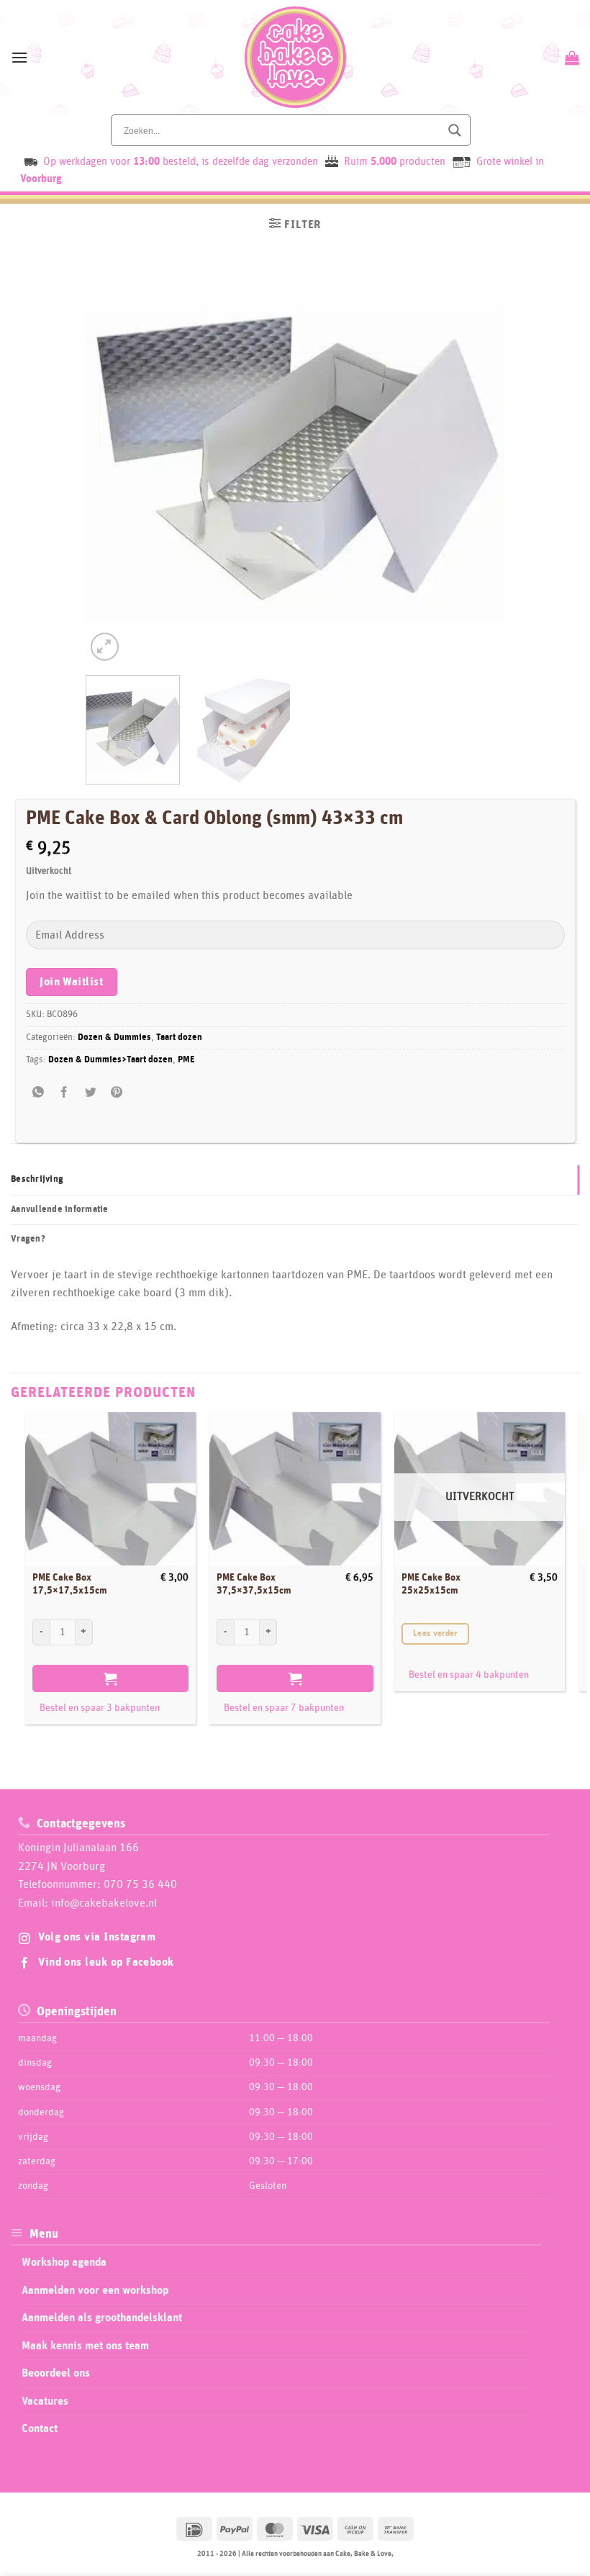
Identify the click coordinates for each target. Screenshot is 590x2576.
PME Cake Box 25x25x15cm (431, 1585)
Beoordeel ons (56, 2373)
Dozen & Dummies (114, 1038)
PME (186, 1060)
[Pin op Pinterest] (116, 1092)
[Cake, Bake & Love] (295, 57)
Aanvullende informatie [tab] (60, 1210)
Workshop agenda (64, 2262)
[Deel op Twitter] (90, 1092)
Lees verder (435, 1633)
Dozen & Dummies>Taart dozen (110, 1060)
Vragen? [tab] (28, 1239)
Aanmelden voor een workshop (95, 2290)
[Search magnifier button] (455, 130)
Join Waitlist (71, 982)
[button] (19, 57)
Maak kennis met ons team (85, 2346)
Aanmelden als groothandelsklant (102, 2318)
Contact (40, 2428)
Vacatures (45, 2401)
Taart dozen (179, 1038)
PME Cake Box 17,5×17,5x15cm (70, 1585)
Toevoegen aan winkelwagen (110, 1678)
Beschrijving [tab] (37, 1179)
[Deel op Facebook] (64, 1092)
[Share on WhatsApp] (38, 1092)
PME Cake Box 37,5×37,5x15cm (254, 1585)
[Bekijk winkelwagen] (570, 58)
